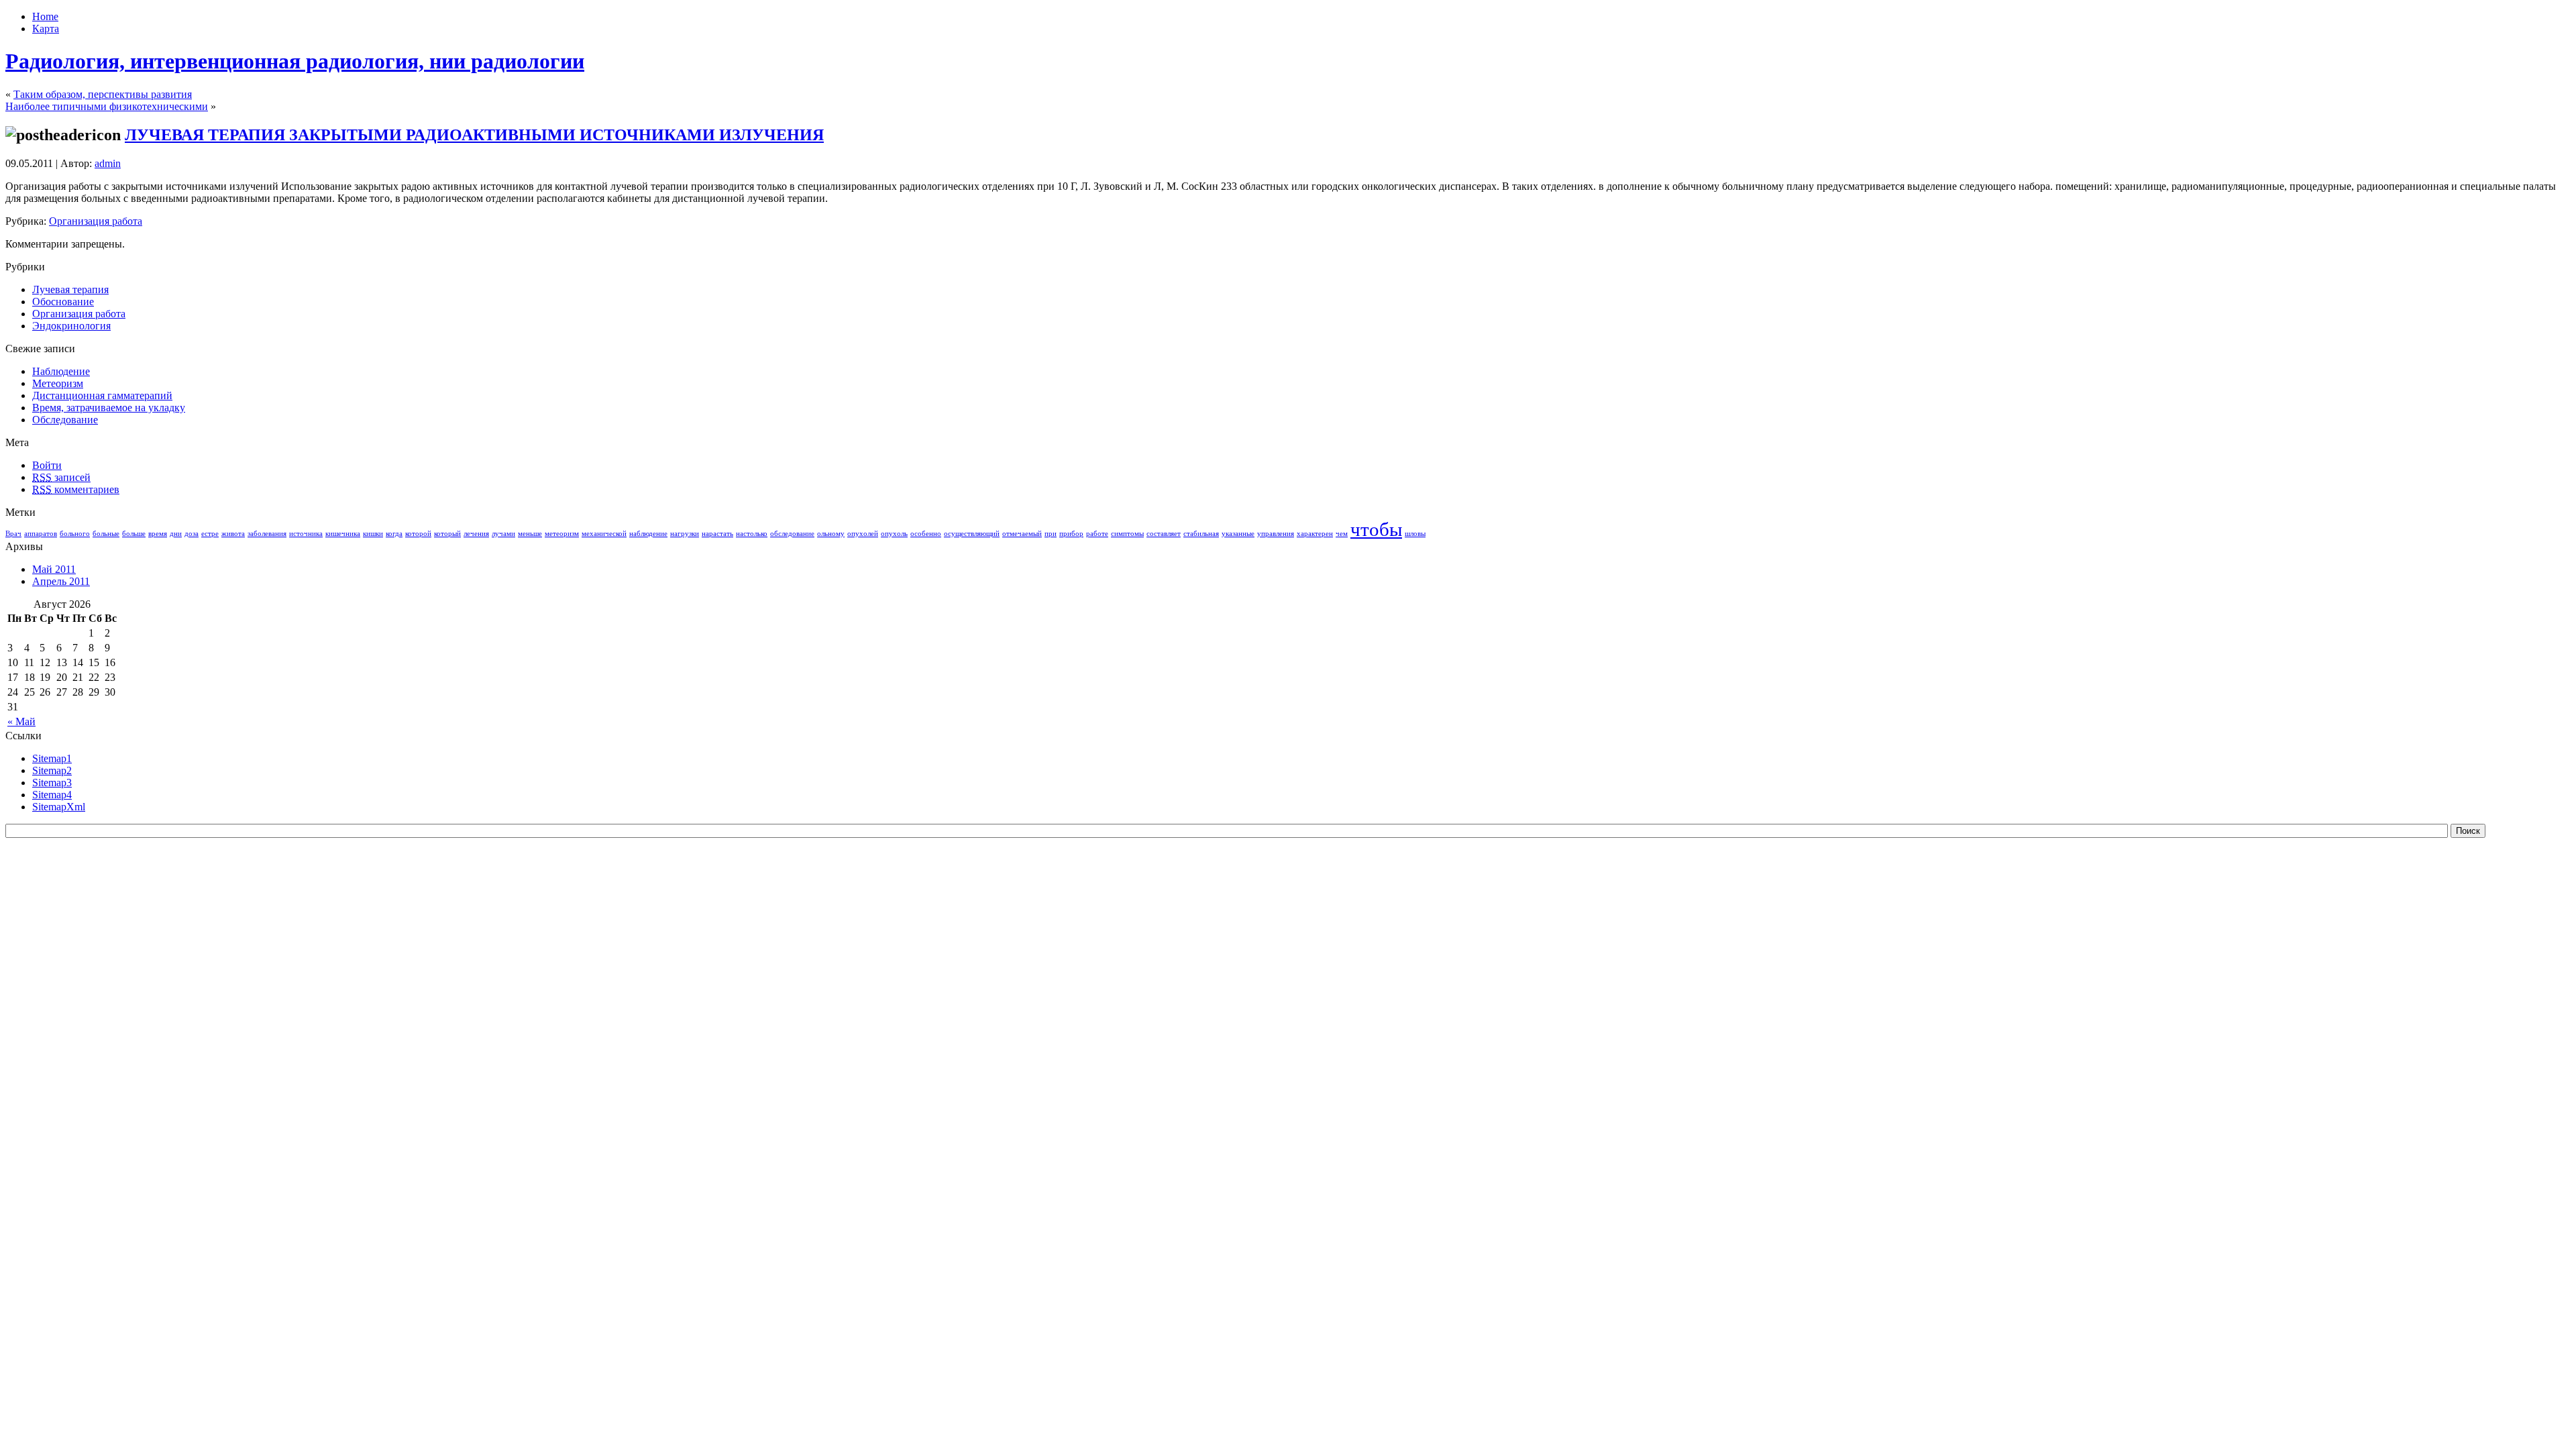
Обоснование (63, 302)
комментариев (76, 489)
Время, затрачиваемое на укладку (109, 408)
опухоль (894, 534)
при (1051, 534)
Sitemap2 (52, 770)
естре (210, 534)
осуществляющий (972, 534)
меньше (530, 534)
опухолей (863, 534)
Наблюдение (61, 371)
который (447, 534)
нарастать (717, 534)
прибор (1071, 534)
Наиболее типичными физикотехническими (107, 106)
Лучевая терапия (70, 289)
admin (108, 163)
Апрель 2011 (61, 581)
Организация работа (96, 221)
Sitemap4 (52, 795)
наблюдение (648, 534)
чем (1342, 534)
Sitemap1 (52, 758)
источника (306, 534)
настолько (752, 534)
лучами (503, 534)
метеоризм (562, 534)
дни (176, 534)
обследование (792, 534)
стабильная (1201, 534)
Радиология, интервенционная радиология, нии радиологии (295, 61)
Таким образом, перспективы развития (103, 94)
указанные (1238, 534)
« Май (21, 721)
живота (233, 534)
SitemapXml (59, 807)
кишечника (343, 534)
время (158, 534)
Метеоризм (58, 383)
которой (418, 534)
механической (604, 534)
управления (1276, 534)
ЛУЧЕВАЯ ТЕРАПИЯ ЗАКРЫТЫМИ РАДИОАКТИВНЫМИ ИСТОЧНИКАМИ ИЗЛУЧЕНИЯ (474, 135)
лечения (476, 534)
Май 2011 (54, 569)
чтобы (1376, 529)
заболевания (267, 534)
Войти (47, 465)
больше (134, 534)
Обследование (65, 420)
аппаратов (41, 534)
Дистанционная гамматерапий (102, 395)
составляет (1164, 534)
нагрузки (685, 534)
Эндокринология (71, 326)
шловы (1415, 534)
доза (192, 534)
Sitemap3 (52, 783)
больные (106, 534)
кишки (373, 534)
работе (1097, 534)
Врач (13, 534)
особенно (926, 534)
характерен (1315, 534)
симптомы (1127, 534)
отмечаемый (1022, 534)
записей (61, 477)
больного (75, 534)
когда (394, 534)
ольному (831, 534)
